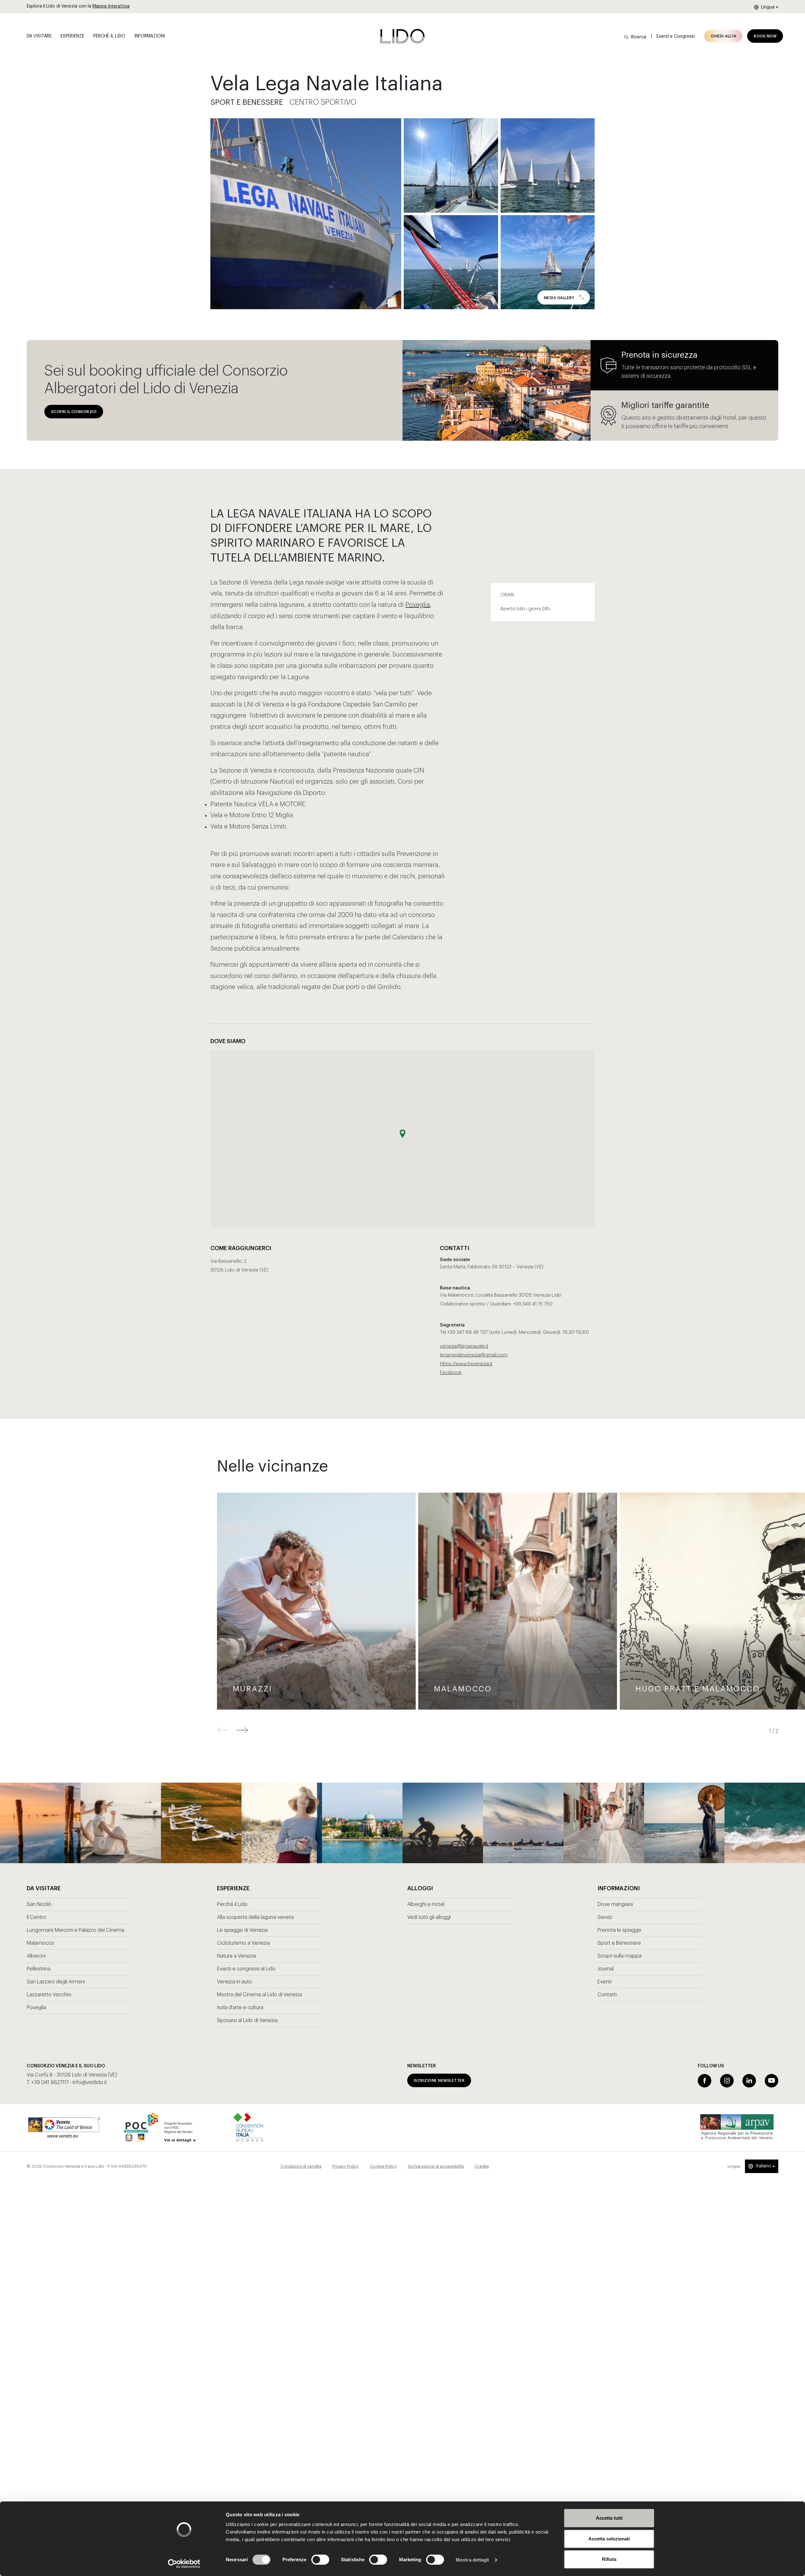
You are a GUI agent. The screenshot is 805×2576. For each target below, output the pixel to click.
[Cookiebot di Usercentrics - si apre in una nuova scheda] (184, 2564)
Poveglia (418, 605)
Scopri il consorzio (74, 412)
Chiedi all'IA (723, 36)
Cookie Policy (383, 2166)
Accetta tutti (609, 2518)
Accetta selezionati (609, 2539)
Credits (482, 2166)
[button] (242, 1730)
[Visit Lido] (402, 36)
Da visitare (39, 36)
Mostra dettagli (472, 2560)
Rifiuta (609, 2559)
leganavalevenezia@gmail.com (474, 1355)
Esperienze (72, 36)
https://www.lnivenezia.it (466, 1364)
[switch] (313, 2560)
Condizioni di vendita (301, 2166)
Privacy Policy (346, 2166)
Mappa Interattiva (111, 6)
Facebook (451, 1373)
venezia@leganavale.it (464, 1346)
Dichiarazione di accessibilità (436, 2166)
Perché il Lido (109, 36)
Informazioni (150, 36)
